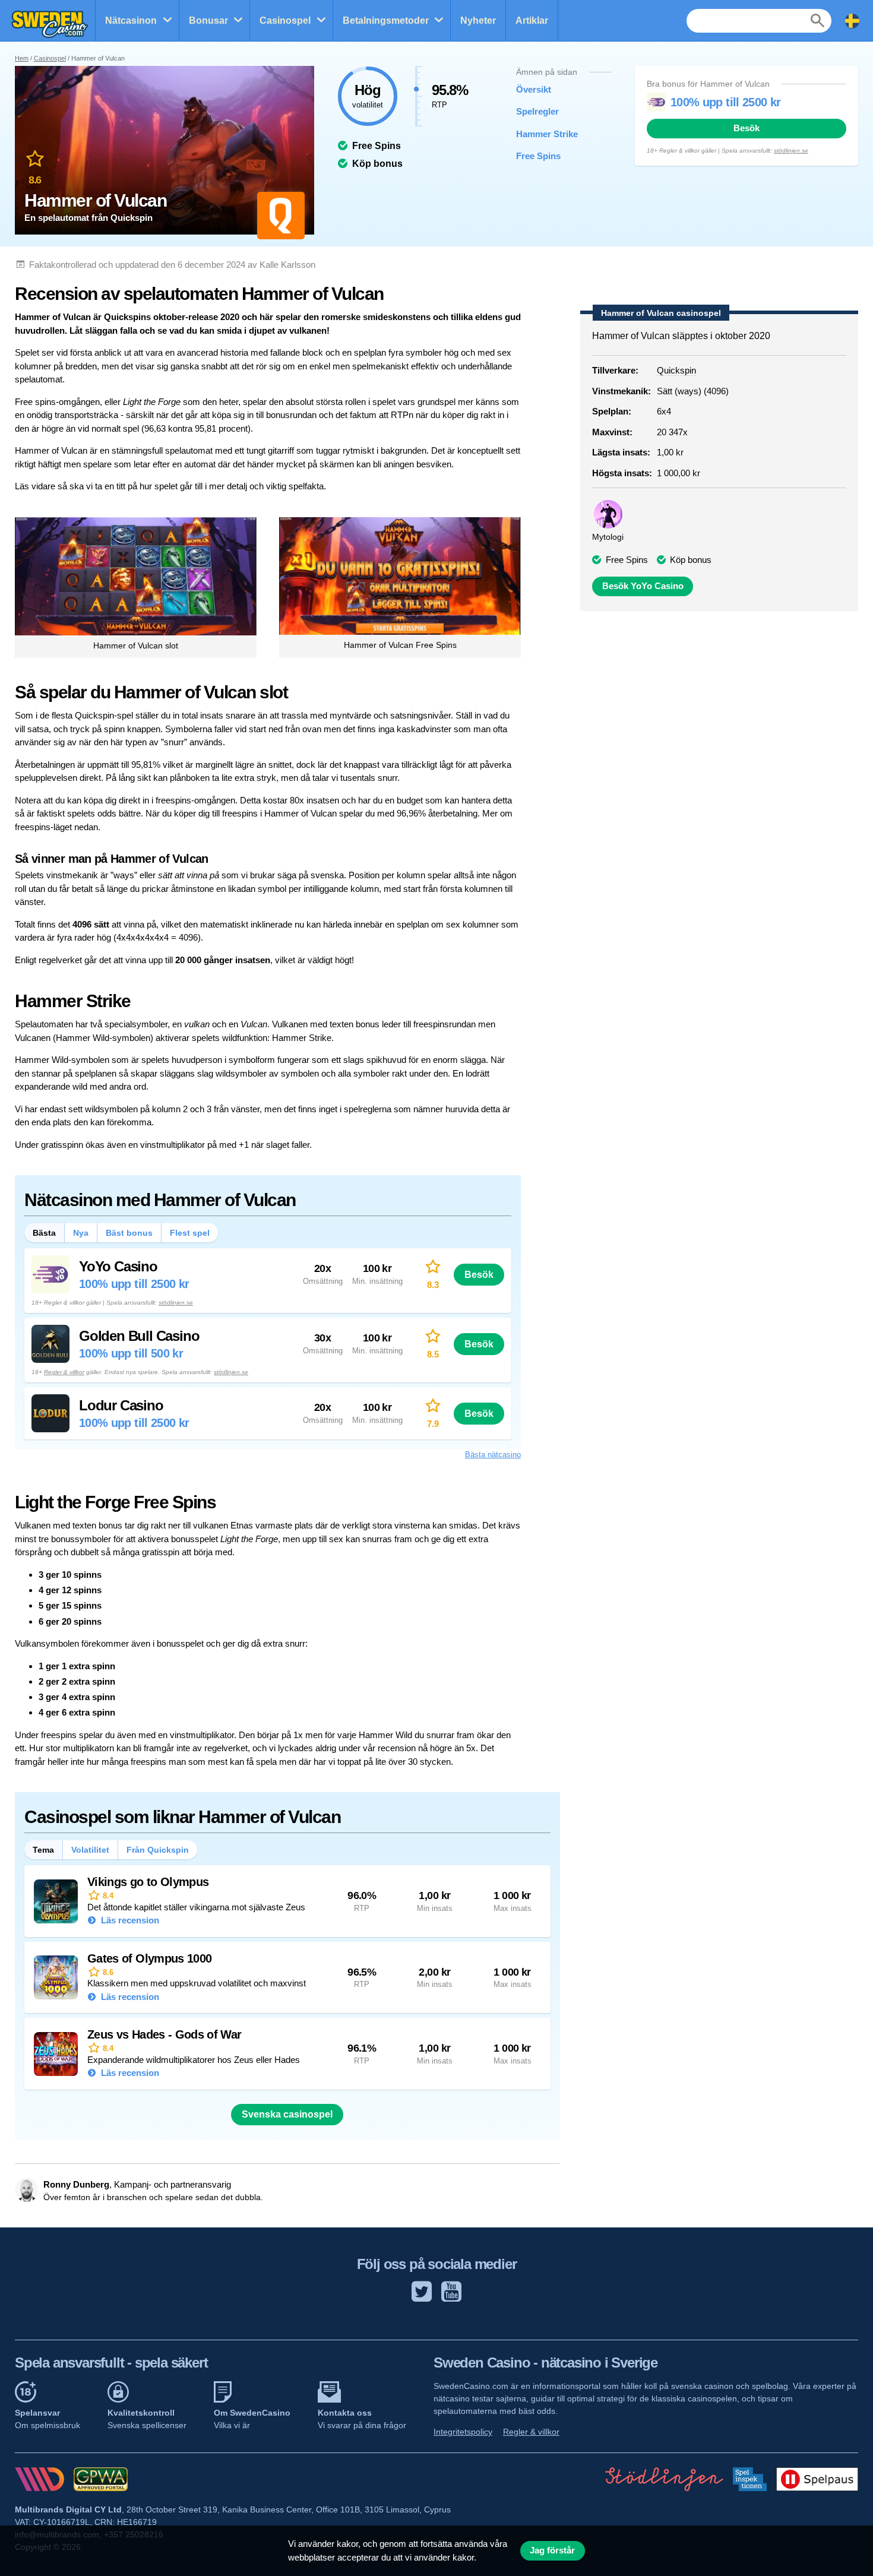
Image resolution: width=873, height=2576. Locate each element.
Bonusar (208, 20)
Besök (747, 128)
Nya (81, 1233)
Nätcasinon (131, 20)
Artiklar (532, 20)
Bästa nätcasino (493, 1455)
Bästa (44, 1233)
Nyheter (478, 20)
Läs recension (129, 1920)
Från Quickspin (158, 1850)
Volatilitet (90, 1850)
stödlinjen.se (791, 151)
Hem (22, 58)
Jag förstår (552, 2550)
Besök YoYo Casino (643, 586)
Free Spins (538, 156)
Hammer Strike (547, 134)
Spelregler (537, 111)
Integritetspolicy (463, 2432)
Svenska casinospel (287, 2114)
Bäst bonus (129, 1233)
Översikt (534, 89)
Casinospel (285, 20)
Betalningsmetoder (386, 20)
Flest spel (190, 1233)
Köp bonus (691, 560)
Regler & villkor (64, 1372)
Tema (43, 1850)
